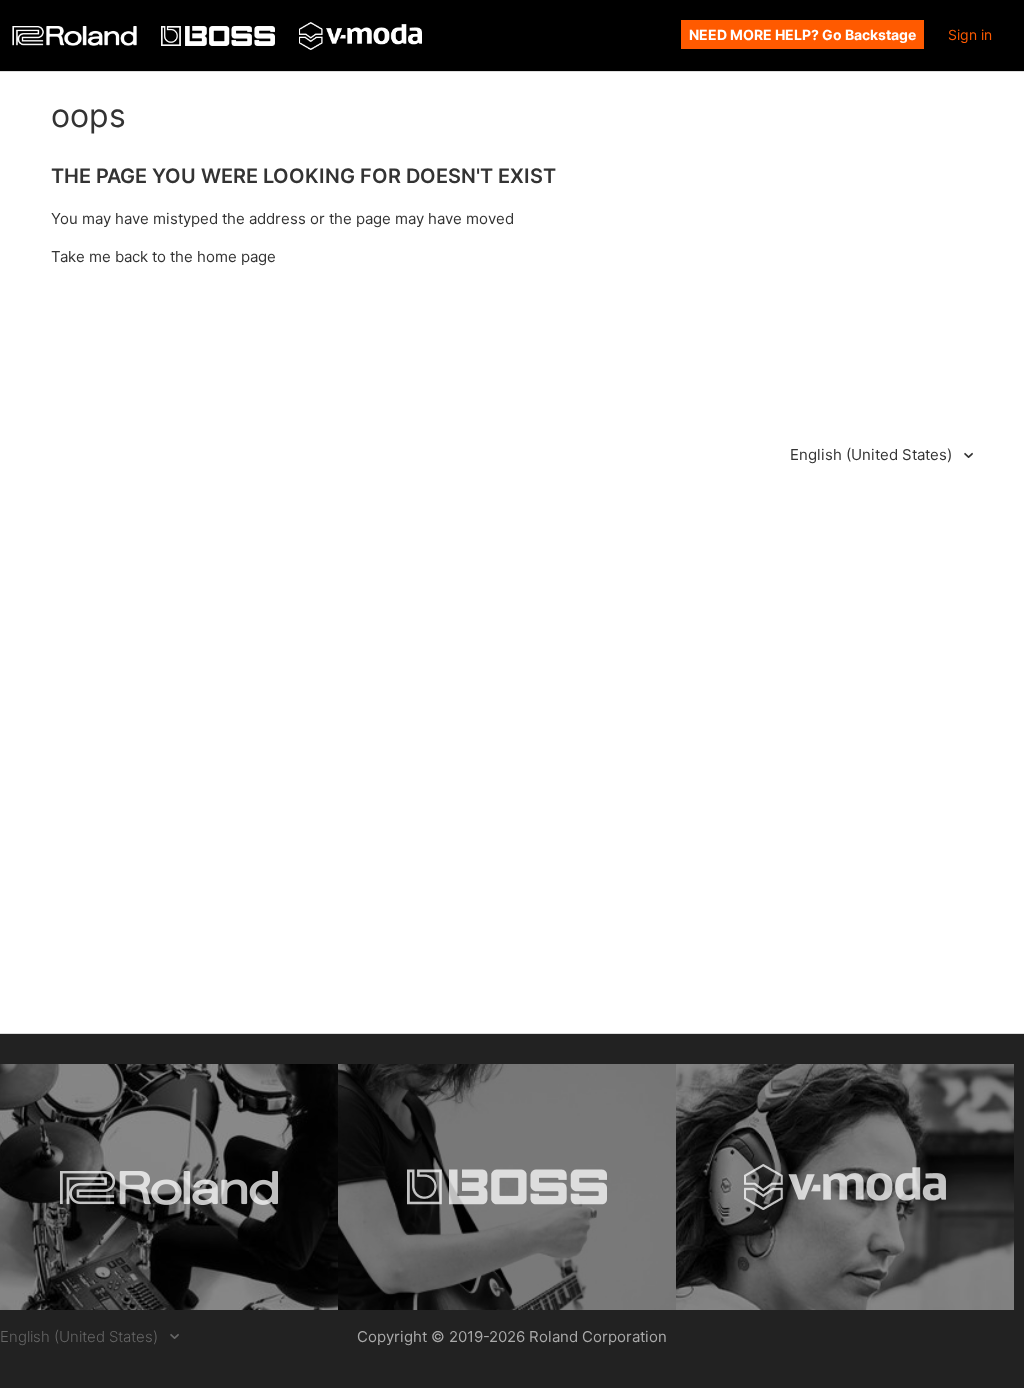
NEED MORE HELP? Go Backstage (802, 34)
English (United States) (873, 454)
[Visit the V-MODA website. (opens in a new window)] (845, 1187)
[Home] (76, 40)
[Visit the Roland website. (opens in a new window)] (169, 1187)
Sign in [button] (970, 34)
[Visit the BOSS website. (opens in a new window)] (507, 1187)
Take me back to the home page (163, 256)
